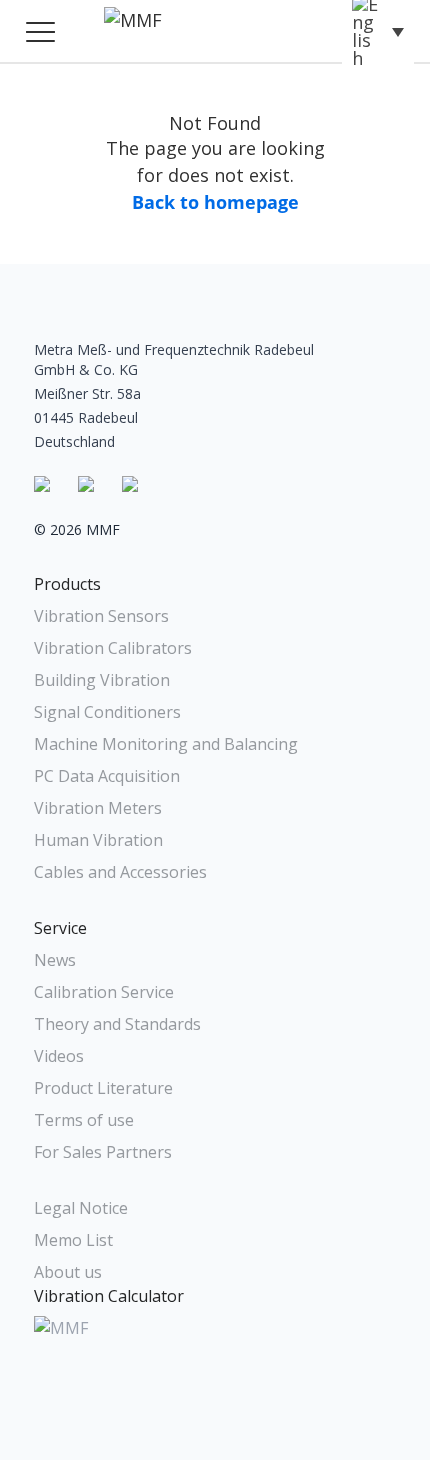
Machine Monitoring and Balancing (166, 744)
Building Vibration (102, 680)
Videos (59, 1056)
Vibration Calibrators (113, 648)
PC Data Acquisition (107, 776)
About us (68, 1272)
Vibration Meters (98, 808)
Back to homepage (215, 202)
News (55, 960)
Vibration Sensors (101, 616)
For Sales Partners (103, 1152)
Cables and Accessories (120, 872)
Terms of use (84, 1120)
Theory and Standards (117, 1024)
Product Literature (103, 1088)
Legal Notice (81, 1208)
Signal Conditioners (107, 712)
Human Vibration (98, 840)
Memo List (73, 1240)
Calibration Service (104, 992)
